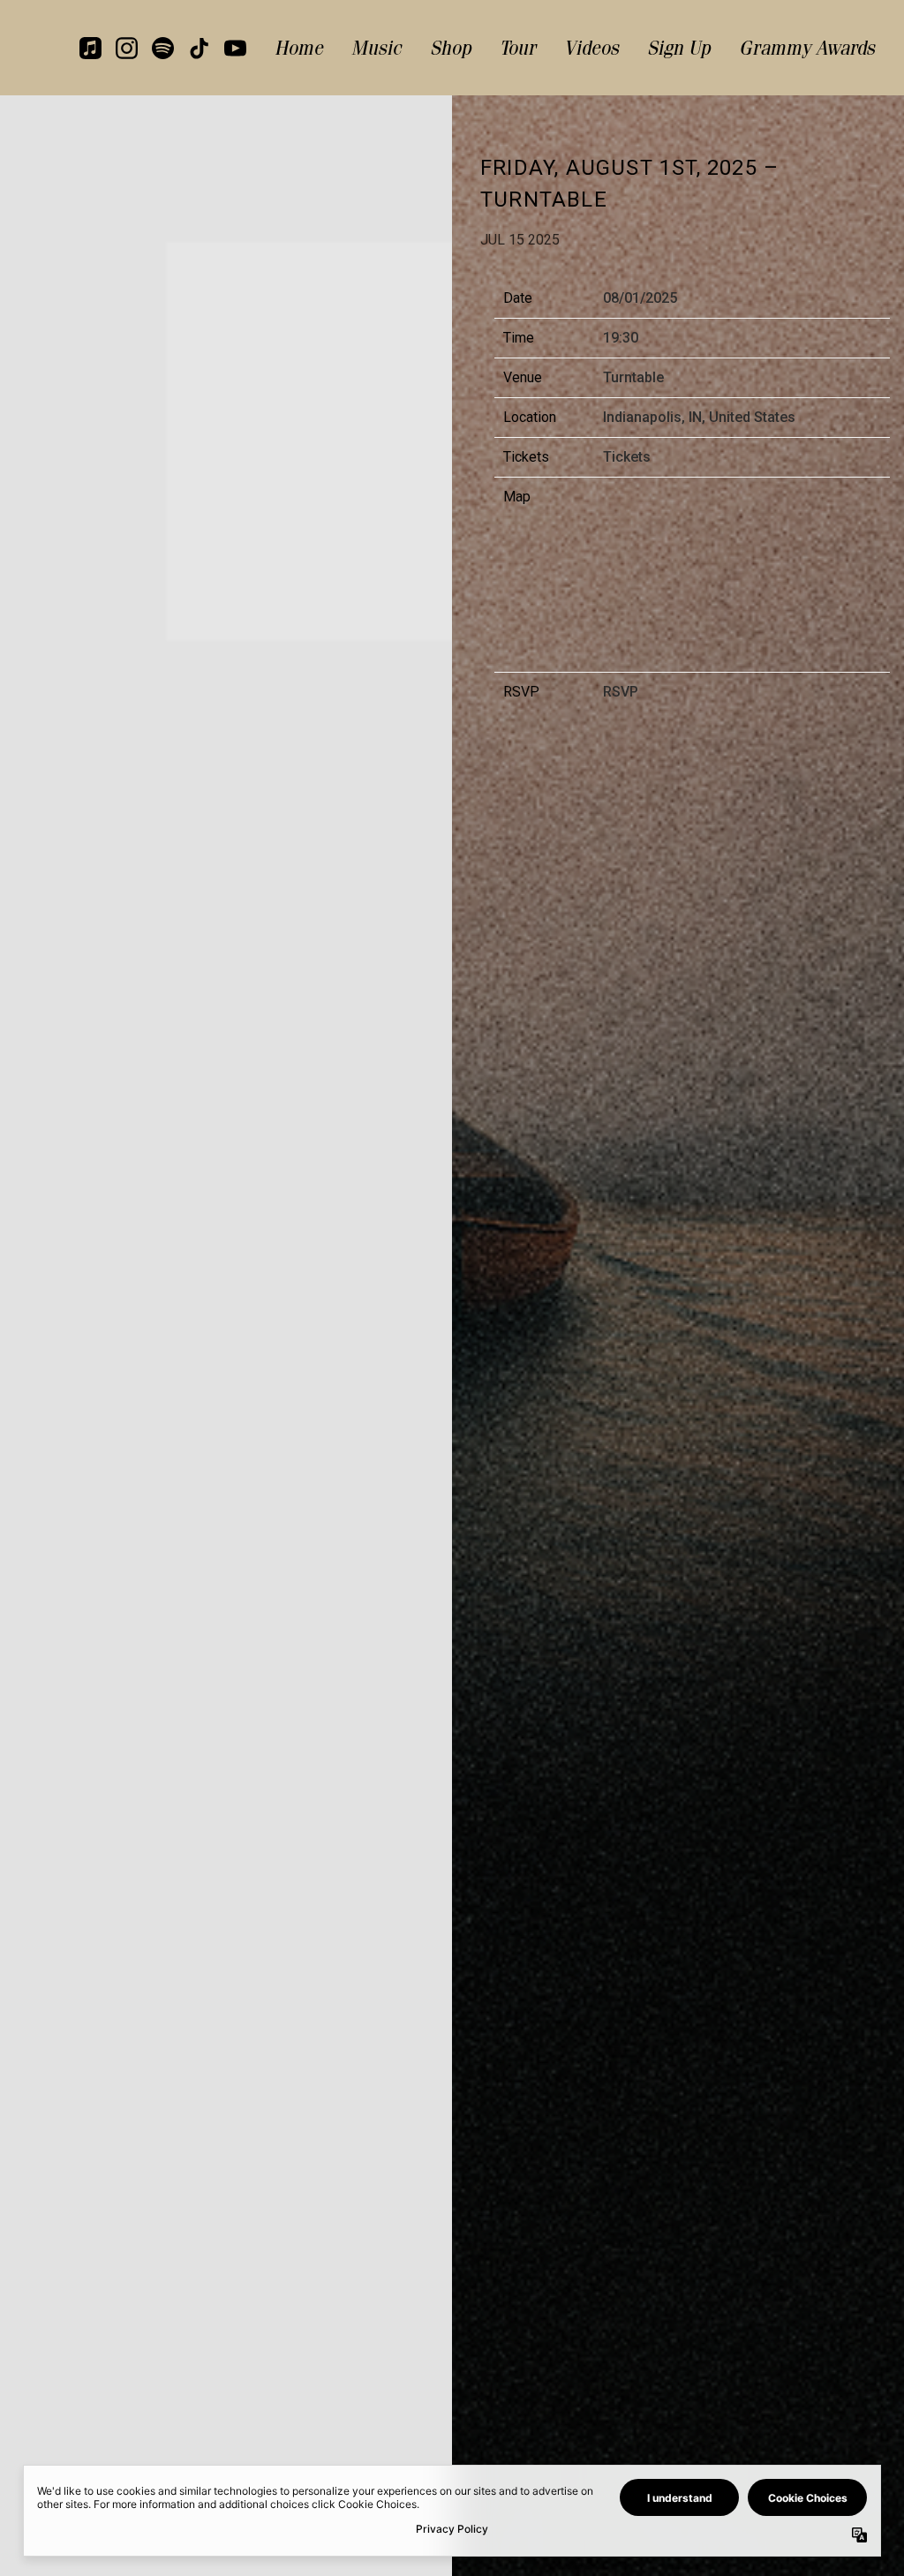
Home (299, 48)
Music (377, 48)
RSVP (621, 692)
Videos (591, 48)
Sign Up (679, 48)
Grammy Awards (807, 48)
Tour (518, 48)
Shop (451, 48)
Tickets (627, 457)
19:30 (621, 338)
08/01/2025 (640, 298)
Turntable (633, 377)
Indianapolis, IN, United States (699, 417)
